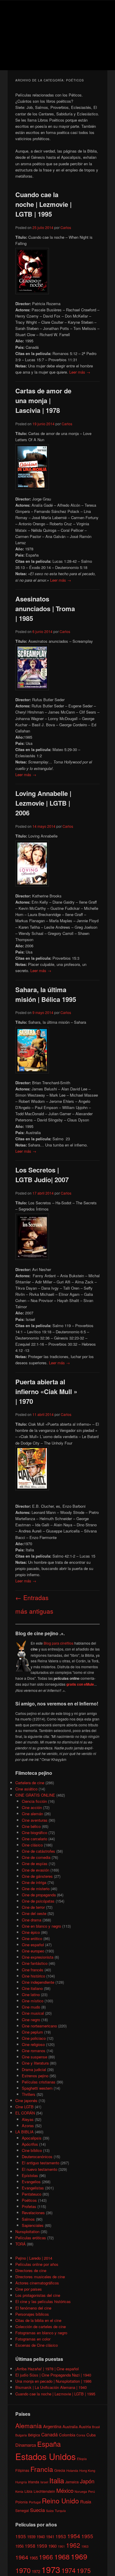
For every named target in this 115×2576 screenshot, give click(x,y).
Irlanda (34, 2482)
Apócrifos (30, 2144)
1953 (61, 2536)
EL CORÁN (25, 2113)
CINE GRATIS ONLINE (35, 1795)
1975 (84, 2570)
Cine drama (32, 1920)
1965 (34, 2558)
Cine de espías (35, 1863)
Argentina (52, 2426)
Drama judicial (34, 2069)
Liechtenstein (44, 2491)
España (49, 2444)
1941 (50, 2537)
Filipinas (22, 2470)
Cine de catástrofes (38, 1851)
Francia (42, 2469)
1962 (73, 2545)
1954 (74, 2536)
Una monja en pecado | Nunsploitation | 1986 (53, 2381)
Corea (81, 2435)
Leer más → (80, 372)
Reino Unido (60, 2500)
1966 (46, 2557)
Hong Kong (87, 2470)
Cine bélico (31, 1826)
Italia (57, 2480)
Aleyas (28, 2119)
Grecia (60, 2470)
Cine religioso (33, 2044)
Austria (85, 2427)
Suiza (50, 2511)
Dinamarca (26, 2445)
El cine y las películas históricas (43, 2301)
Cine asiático (26, 1789)
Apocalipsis (32, 2138)
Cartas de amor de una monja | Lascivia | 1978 (43, 400)
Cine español (33, 1945)
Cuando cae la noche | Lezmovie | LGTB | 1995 (43, 204)
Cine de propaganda (39, 1895)
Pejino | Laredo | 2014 (34, 2258)
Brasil (96, 2427)
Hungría (21, 2482)
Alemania (29, 2425)
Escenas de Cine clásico (37, 2345)
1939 (31, 2537)
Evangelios (31, 2182)
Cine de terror (33, 1907)
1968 (62, 2557)
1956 (19, 2546)
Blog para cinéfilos (59, 1643)
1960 (52, 2546)
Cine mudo (31, 2007)
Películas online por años (37, 2264)
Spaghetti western (37, 2088)
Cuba (91, 2435)
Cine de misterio (36, 1889)
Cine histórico (33, 1976)
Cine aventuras (35, 1820)
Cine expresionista (38, 1957)
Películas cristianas (39, 2082)
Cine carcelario (34, 1839)
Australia (70, 2427)
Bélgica (34, 2435)
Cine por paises (29, 2289)
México (65, 2490)
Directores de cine (31, 2270)
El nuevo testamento (40, 2169)
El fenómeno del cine (33, 2308)
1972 (36, 2571)
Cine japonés (26, 2100)
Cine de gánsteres (37, 1876)
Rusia (86, 2501)
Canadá (50, 2434)
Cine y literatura (35, 2063)
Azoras (28, 2126)
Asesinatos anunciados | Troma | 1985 (45, 609)
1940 (41, 2537)
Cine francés (33, 1970)
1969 (79, 2556)
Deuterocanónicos (37, 2157)
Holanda (72, 2470)
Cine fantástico (35, 1963)
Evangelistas (33, 2188)
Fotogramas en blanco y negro (41, 2333)
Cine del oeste (34, 1913)
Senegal (22, 2510)
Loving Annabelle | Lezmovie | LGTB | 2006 (43, 803)
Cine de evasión (36, 1870)
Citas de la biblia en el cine (38, 2320)
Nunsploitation (27, 2231)
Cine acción (32, 1807)
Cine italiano (32, 1988)
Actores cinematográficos (37, 2283)
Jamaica (72, 2482)
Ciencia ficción (34, 1801)
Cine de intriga (34, 1882)
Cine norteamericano (39, 2026)
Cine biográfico (34, 1832)
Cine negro (31, 2020)
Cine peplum (32, 2032)
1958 (30, 2546)
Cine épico (31, 1932)
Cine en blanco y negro (41, 1926)
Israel (44, 2482)
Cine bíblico (32, 2150)
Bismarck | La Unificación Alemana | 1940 (51, 2387)
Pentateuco (32, 2194)
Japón (87, 2481)
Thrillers (29, 2094)
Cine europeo (33, 1951)
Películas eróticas (31, 2238)
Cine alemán (32, 1814)
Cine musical (33, 2013)
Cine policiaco (34, 2038)
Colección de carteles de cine (41, 2326)
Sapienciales (33, 2225)
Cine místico (33, 2001)
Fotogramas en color (33, 2339)
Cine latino (31, 1994)
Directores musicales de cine (40, 2277)
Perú (92, 2491)
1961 (61, 2546)
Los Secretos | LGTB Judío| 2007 (42, 1175)
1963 (85, 2546)
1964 (22, 2557)
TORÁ (20, 2244)
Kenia (19, 2491)
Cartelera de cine (30, 1783)
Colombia (67, 2435)
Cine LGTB (24, 2107)
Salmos (28, 2219)
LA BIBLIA (24, 2132)
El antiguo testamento (41, 2163)
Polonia (22, 2502)
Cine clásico (32, 1845)
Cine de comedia (36, 1857)
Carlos (66, 227)
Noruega (81, 2491)
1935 (21, 2536)
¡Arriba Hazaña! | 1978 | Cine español (47, 2369)
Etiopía (82, 2459)
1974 (68, 2570)
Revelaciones (33, 2213)
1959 (42, 2546)
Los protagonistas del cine (38, 2295)
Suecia (37, 2510)
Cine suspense (34, 2057)
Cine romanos (34, 2051)
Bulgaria (21, 2435)
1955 (87, 2536)
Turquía (60, 2511)
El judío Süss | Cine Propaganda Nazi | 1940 (53, 2375)
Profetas (29, 2206)
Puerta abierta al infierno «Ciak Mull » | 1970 (46, 1391)
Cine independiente (38, 1982)
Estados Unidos (46, 2456)
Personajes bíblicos (32, 2314)
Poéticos (29, 2200)
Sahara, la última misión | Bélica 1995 (46, 994)
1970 (23, 2570)
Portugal (35, 2502)
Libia (28, 2491)
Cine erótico (32, 1938)
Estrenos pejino (35, 2076)
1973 (51, 2569)
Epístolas (30, 2175)
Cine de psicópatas (38, 1901)
